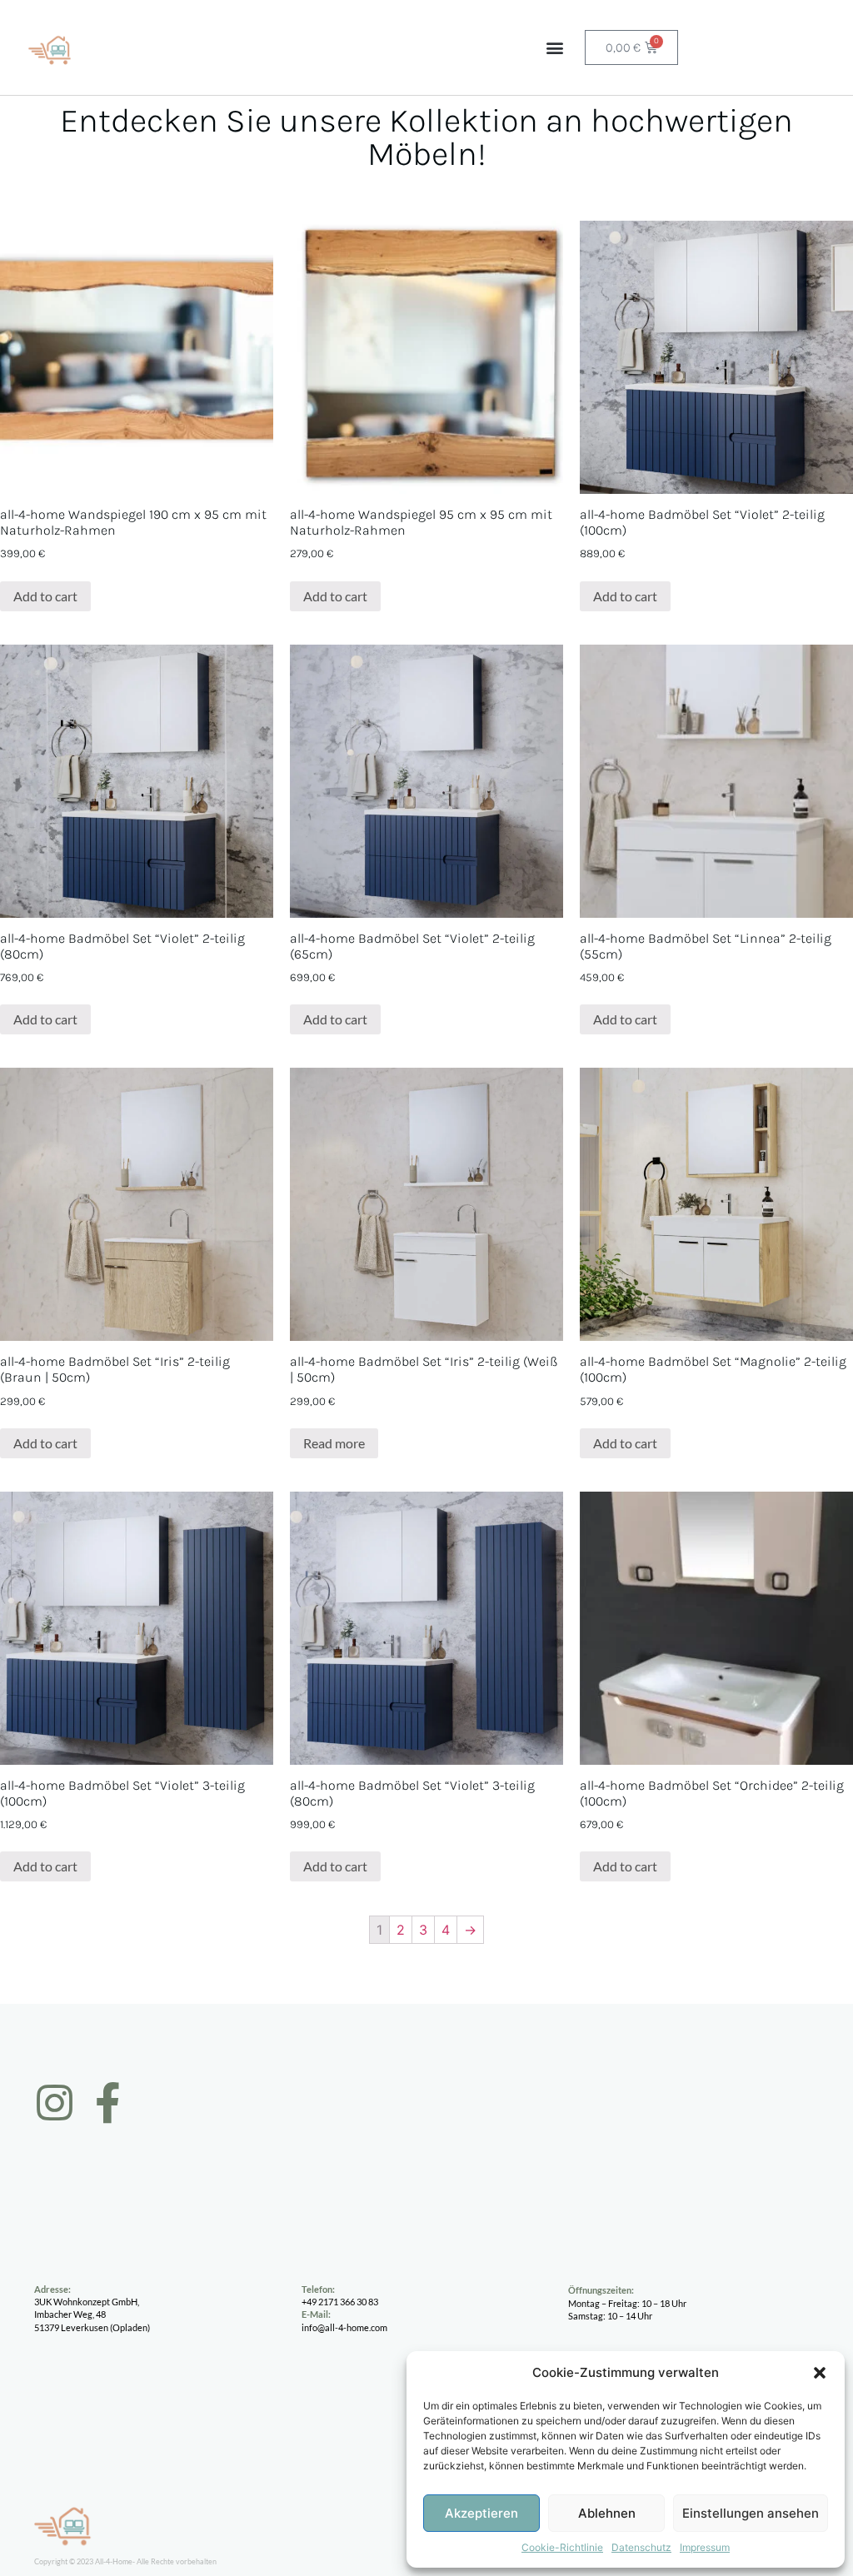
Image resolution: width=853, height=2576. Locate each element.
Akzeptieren (481, 2513)
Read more (334, 1443)
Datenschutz (641, 2547)
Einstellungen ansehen (751, 2513)
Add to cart (45, 596)
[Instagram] (55, 2103)
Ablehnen (607, 2513)
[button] (820, 2373)
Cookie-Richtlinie (562, 2547)
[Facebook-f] (108, 2103)
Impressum (705, 2547)
